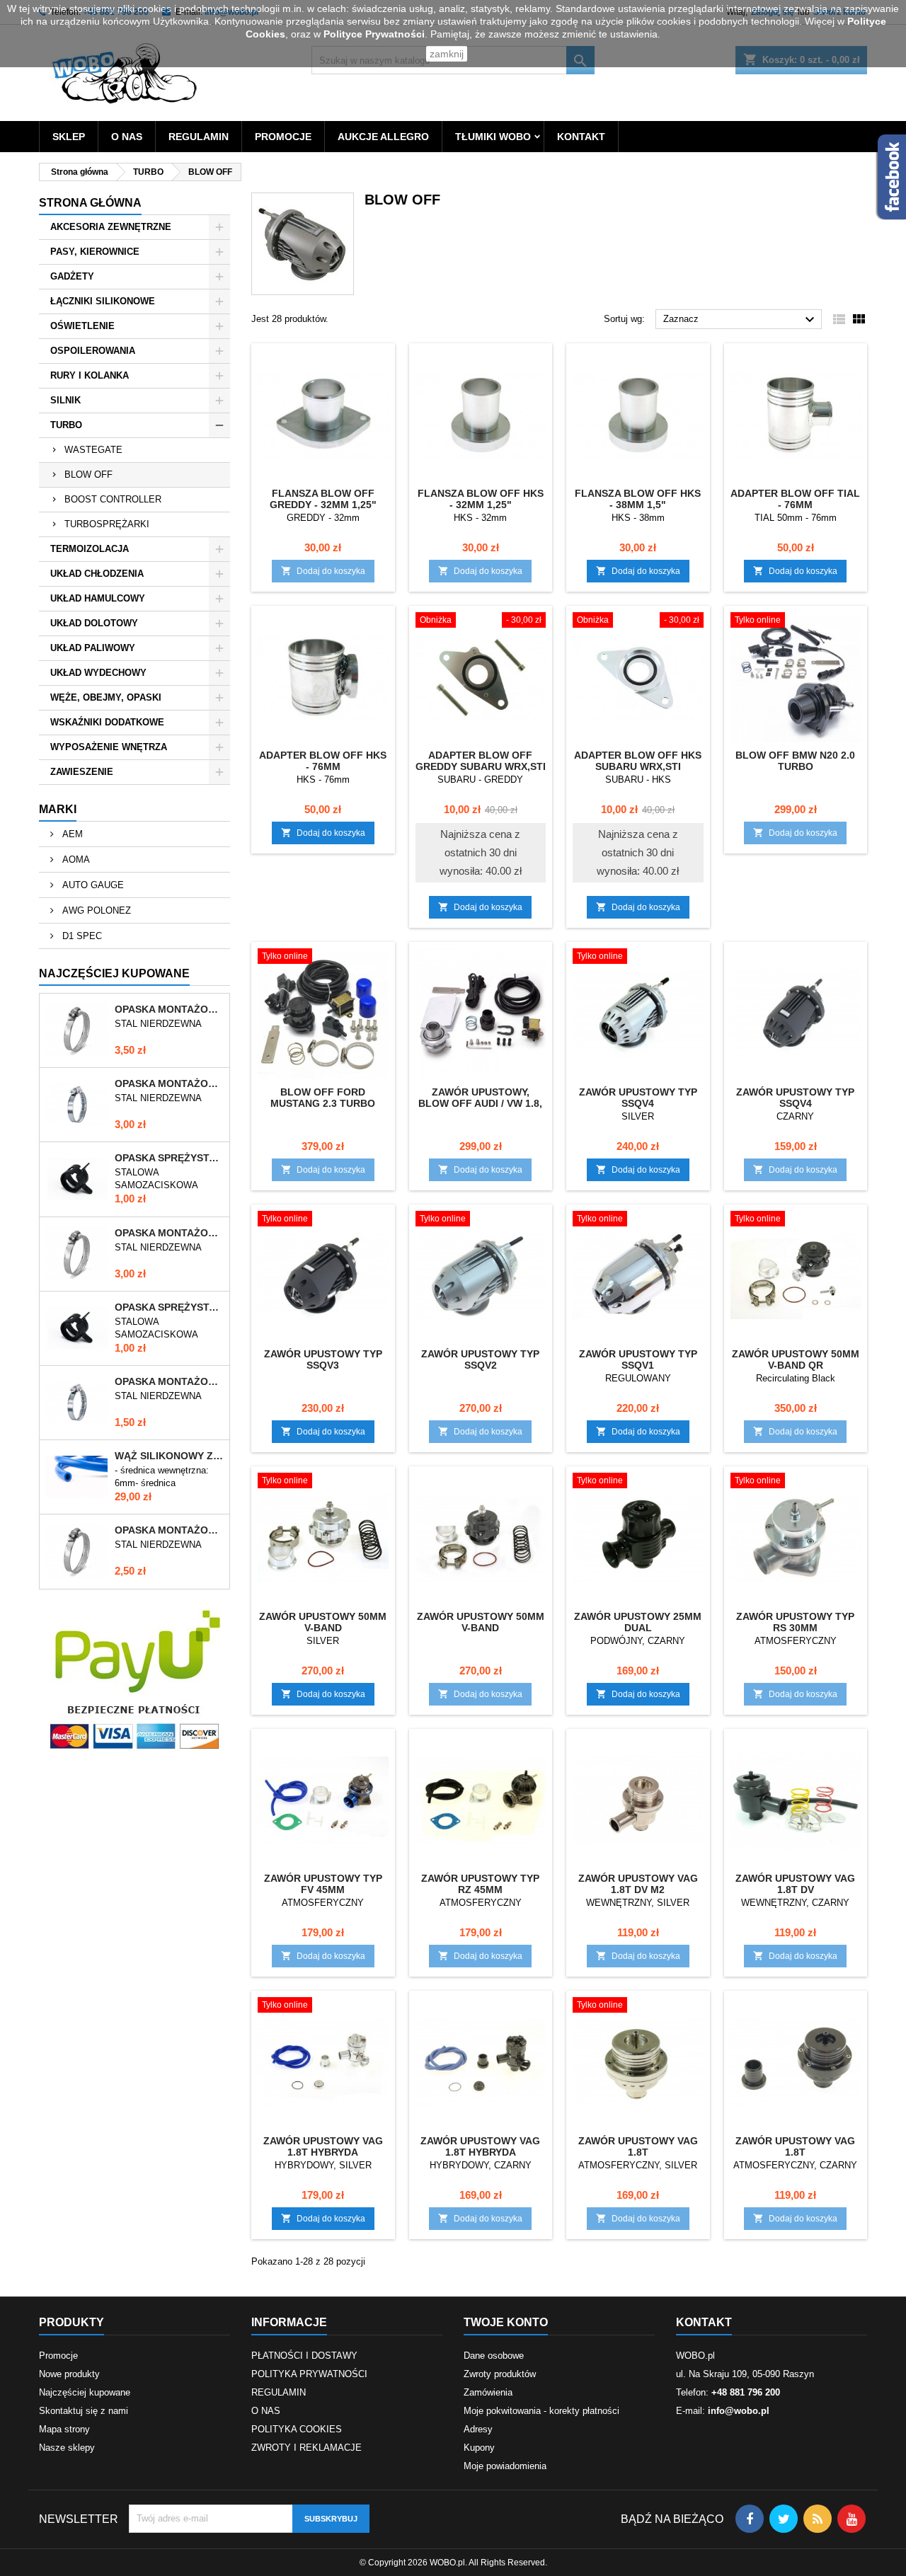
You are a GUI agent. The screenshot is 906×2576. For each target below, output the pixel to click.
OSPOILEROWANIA (93, 351)
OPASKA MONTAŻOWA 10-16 (169, 1381)
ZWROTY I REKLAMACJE (306, 2448)
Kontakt (704, 2322)
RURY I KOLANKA (90, 375)
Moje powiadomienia (505, 2466)
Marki (58, 809)
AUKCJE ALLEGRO (383, 137)
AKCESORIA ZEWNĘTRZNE (111, 227)
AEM (71, 834)
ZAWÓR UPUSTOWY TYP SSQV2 (480, 1359)
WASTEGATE (93, 450)
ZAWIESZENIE (82, 772)
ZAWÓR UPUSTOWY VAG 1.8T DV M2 (638, 1884)
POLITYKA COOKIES (297, 2429)
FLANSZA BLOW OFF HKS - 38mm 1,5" (638, 499)
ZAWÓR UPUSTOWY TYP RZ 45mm (480, 1884)
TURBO (66, 425)
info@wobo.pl (739, 2411)
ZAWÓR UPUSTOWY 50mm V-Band (323, 1622)
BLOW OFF (88, 475)
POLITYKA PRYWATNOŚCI (309, 2374)
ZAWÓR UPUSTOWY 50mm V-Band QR (796, 1359)
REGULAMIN (199, 137)
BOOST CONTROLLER (113, 499)
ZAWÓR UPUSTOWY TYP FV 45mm (323, 1884)
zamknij (447, 54)
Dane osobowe (494, 2356)
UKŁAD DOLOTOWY (94, 623)
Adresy (478, 2429)
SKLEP (69, 137)
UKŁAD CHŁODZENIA (97, 574)
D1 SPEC (81, 936)
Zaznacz (741, 320)
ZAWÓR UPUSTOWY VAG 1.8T (638, 2146)
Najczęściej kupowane (85, 2392)
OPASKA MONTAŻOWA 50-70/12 (169, 1233)
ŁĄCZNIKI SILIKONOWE (103, 301)
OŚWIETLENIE (82, 326)
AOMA (75, 859)
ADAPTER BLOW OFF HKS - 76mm (323, 761)
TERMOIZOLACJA (90, 549)
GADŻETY (72, 276)
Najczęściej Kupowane (114, 973)
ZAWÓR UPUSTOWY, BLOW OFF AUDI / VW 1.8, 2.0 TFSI (480, 1103)
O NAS (127, 137)
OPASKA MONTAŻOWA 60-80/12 (169, 1009)
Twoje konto (506, 2322)
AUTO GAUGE (92, 885)
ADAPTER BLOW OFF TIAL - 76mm (795, 499)
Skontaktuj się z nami (84, 2411)
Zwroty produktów (500, 2374)
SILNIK (65, 400)
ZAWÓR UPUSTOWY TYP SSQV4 (638, 1098)
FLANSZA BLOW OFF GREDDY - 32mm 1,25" (323, 499)
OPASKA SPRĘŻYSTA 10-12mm (169, 1158)
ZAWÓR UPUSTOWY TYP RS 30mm (795, 1622)
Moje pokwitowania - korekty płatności (541, 2411)
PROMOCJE (283, 137)
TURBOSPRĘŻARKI (107, 524)
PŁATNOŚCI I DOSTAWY (304, 2356)
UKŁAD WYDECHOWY (98, 673)
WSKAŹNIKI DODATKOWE (107, 722)
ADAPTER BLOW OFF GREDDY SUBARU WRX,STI (481, 761)
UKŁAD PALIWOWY (93, 648)
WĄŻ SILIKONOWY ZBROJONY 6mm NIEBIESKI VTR (169, 1456)
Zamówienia (488, 2392)
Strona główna (90, 203)
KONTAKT (581, 137)
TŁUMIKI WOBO (493, 137)
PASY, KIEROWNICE (95, 252)
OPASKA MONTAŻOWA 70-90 (169, 1083)
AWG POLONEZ (95, 910)
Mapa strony (64, 2429)
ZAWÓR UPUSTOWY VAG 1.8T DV (795, 1884)
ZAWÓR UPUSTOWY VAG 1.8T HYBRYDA (323, 2146)
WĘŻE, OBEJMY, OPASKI (106, 697)
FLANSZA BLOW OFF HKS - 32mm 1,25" (481, 499)
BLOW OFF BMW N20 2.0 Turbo (795, 761)
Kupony (479, 2448)
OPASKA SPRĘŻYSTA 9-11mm (169, 1307)
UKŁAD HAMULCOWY (98, 598)
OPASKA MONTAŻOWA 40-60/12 (169, 1530)
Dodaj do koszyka (323, 571)
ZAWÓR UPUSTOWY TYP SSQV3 (323, 1359)
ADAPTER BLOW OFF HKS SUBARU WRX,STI (638, 761)
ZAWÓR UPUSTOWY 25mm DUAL (638, 1622)
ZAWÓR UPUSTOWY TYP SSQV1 (638, 1359)
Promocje (58, 2356)
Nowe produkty (69, 2374)
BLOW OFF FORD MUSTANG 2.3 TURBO (323, 1098)
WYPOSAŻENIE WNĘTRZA (109, 747)
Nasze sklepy (67, 2448)
